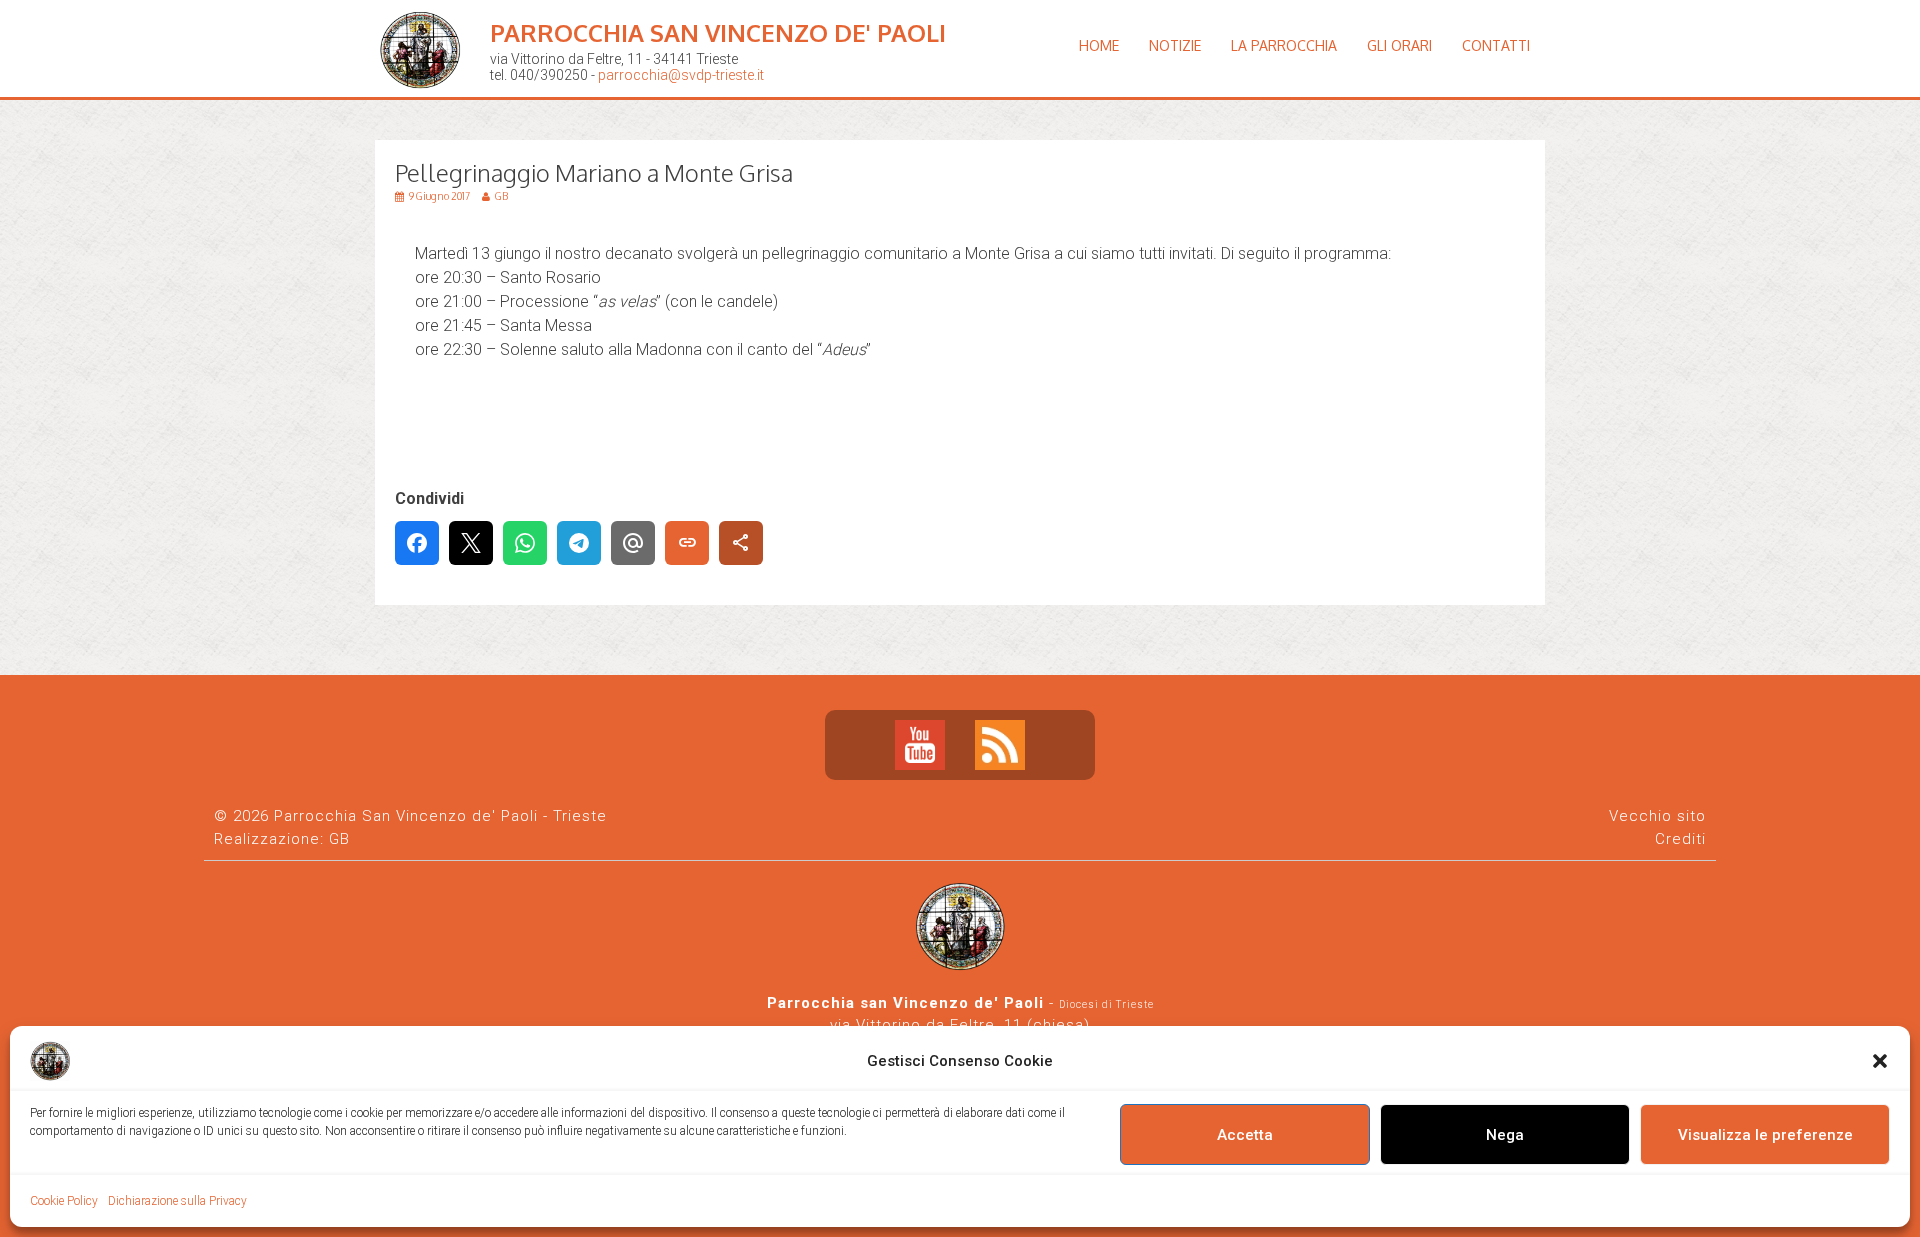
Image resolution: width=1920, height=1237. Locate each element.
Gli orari (1399, 45)
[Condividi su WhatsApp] (525, 543)
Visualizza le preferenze (1765, 1135)
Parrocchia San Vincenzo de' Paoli (718, 32)
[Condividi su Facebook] (417, 543)
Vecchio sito (1657, 816)
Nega (1505, 1135)
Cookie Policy (64, 1201)
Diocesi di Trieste (1106, 1004)
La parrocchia (1284, 45)
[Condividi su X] (471, 543)
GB (339, 839)
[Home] (425, 104)
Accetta (1245, 1135)
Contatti (1496, 45)
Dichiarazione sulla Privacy (177, 1201)
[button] (1880, 1061)
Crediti (1680, 839)
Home (1099, 45)
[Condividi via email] (633, 543)
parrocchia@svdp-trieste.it (681, 75)
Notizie (1175, 45)
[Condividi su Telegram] (579, 543)
